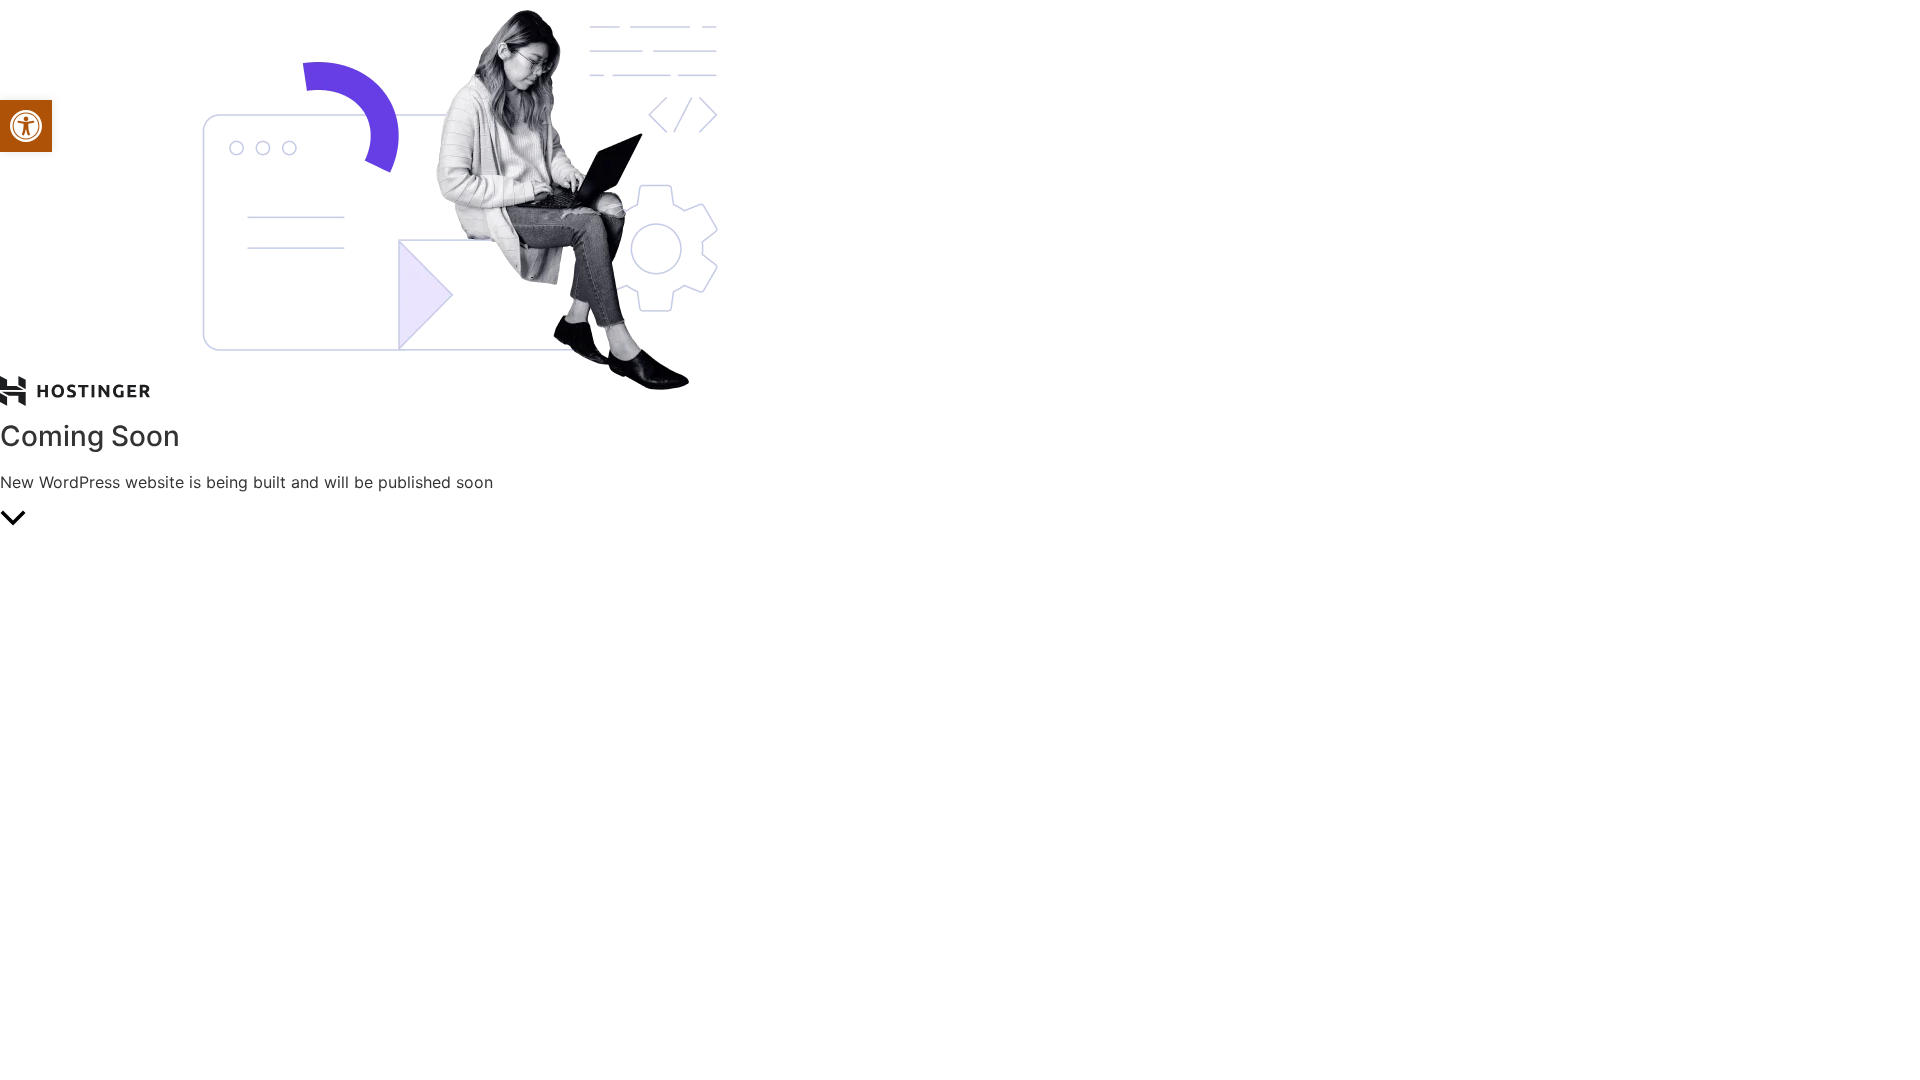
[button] (26, 126)
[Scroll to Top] (960, 520)
